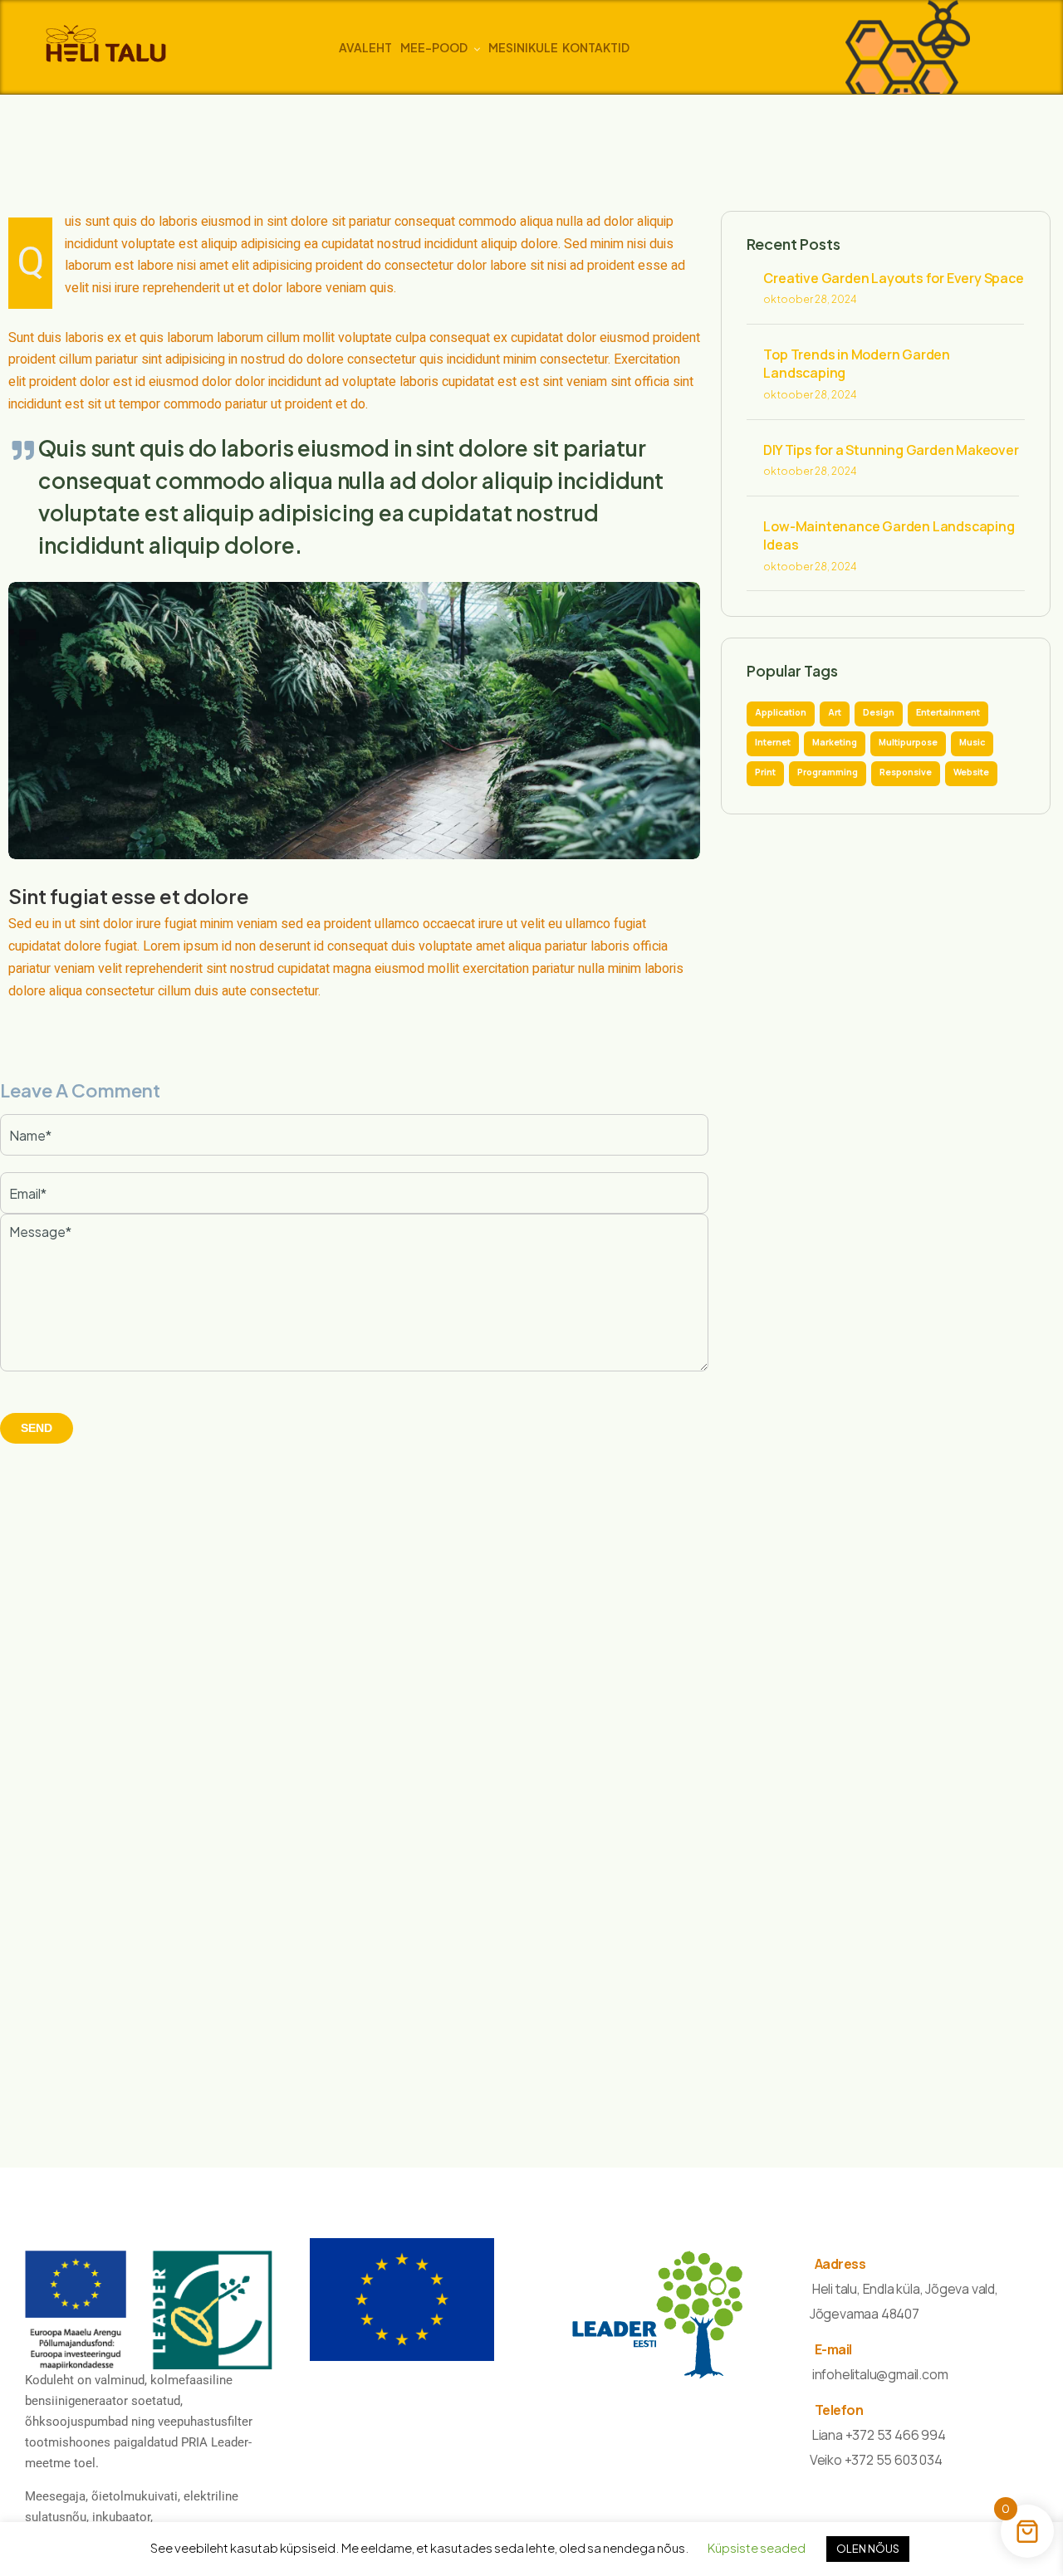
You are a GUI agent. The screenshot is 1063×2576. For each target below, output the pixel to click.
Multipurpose (908, 742)
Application (781, 712)
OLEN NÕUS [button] (868, 2549)
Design (879, 712)
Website (971, 772)
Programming (828, 772)
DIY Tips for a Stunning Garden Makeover (891, 450)
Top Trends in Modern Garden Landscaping (857, 364)
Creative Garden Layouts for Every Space (893, 278)
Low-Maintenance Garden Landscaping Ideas (889, 535)
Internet (773, 742)
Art (835, 712)
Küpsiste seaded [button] (757, 2547)
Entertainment (948, 712)
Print (765, 772)
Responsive (906, 772)
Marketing (835, 742)
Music (972, 742)
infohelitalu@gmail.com (880, 2374)
